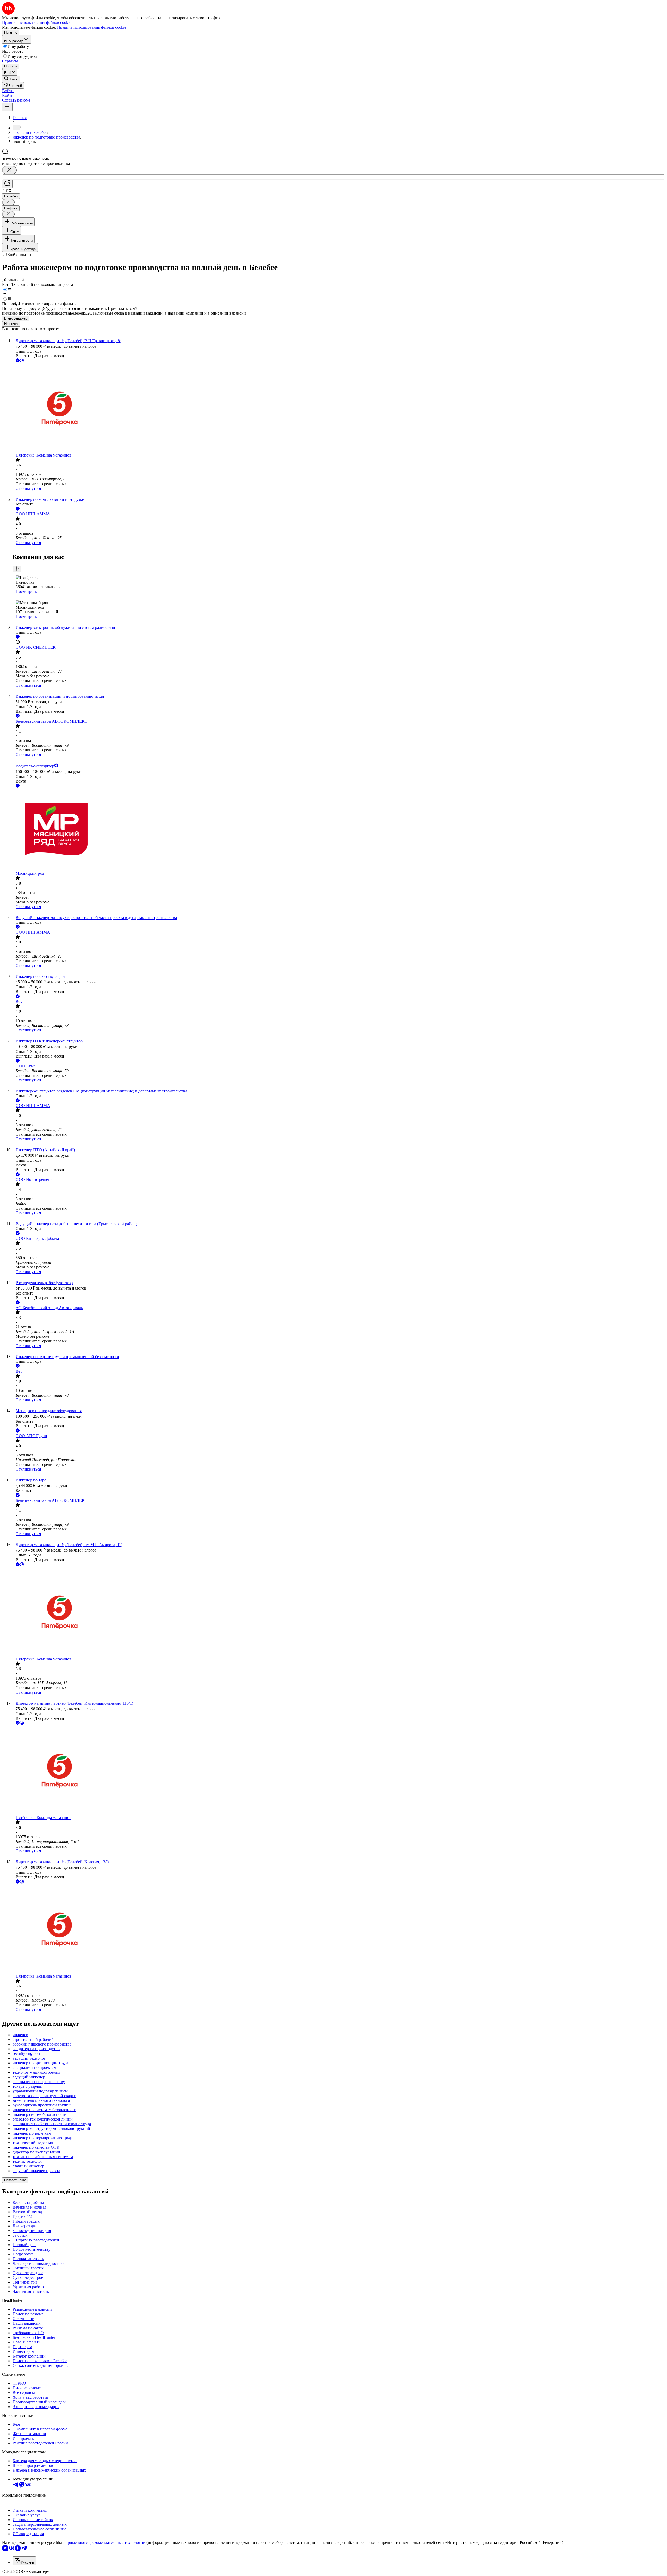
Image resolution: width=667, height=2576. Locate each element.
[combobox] (26, 158)
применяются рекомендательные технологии (105, 2543)
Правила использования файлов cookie (92, 27)
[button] (8, 91)
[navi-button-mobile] (7, 107)
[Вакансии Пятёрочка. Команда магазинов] (339, 408)
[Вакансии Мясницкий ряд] (339, 830)
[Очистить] (9, 170)
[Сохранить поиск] (7, 184)
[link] (11, 79)
